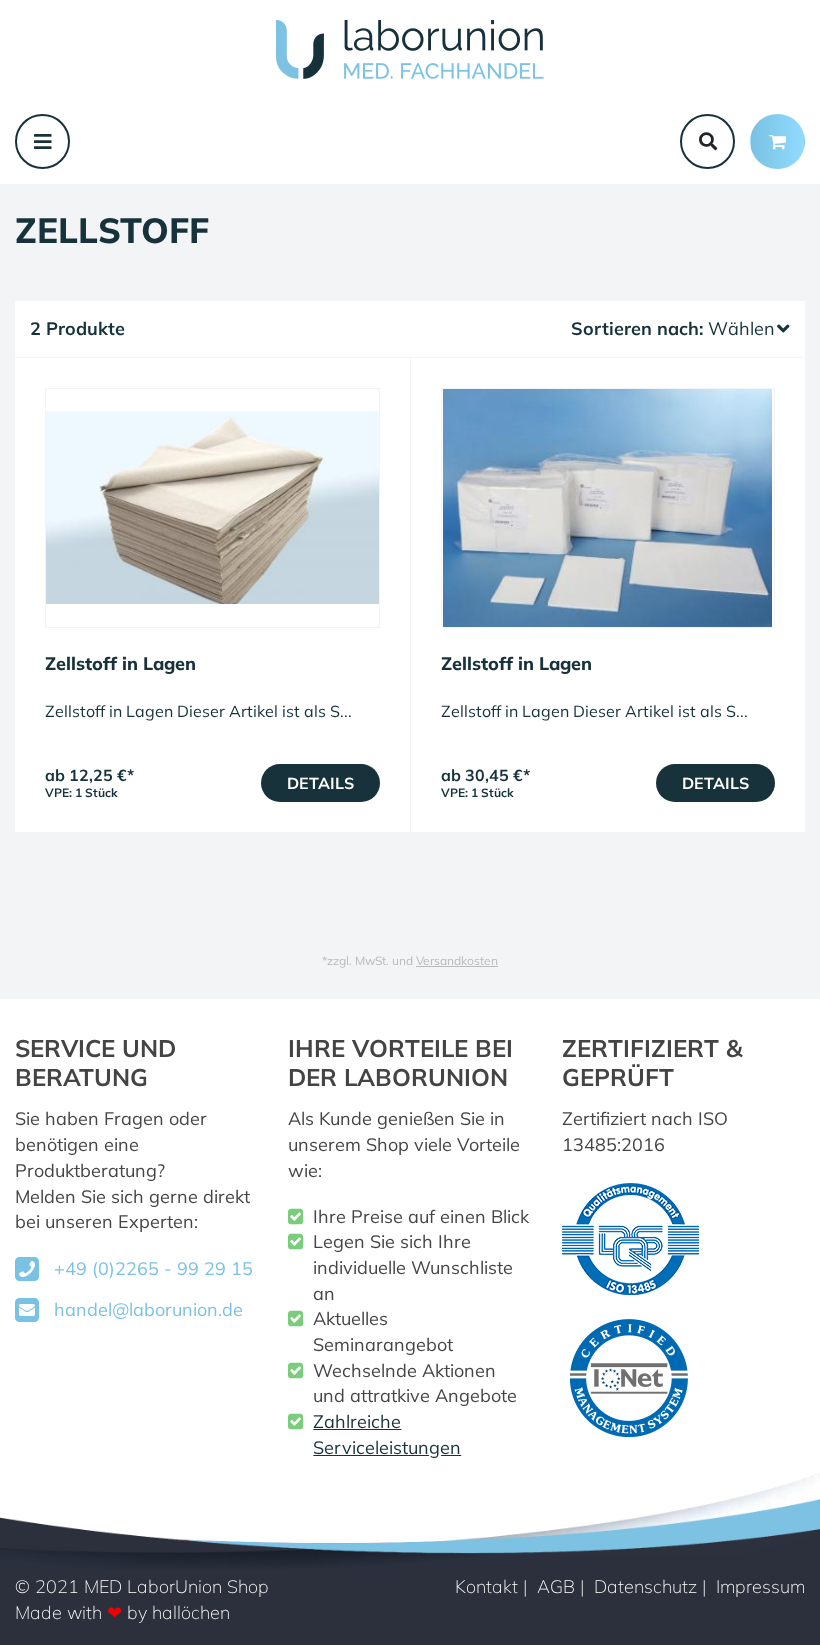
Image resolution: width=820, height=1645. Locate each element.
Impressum (760, 1586)
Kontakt (486, 1586)
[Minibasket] (777, 141)
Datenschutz (645, 1586)
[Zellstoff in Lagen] (212, 508)
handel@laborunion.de (148, 1309)
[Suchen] (707, 141)
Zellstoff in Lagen (120, 663)
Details (320, 783)
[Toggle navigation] (42, 141)
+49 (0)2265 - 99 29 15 (153, 1268)
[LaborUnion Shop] (410, 49)
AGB (556, 1586)
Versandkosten (457, 960)
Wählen (741, 328)
